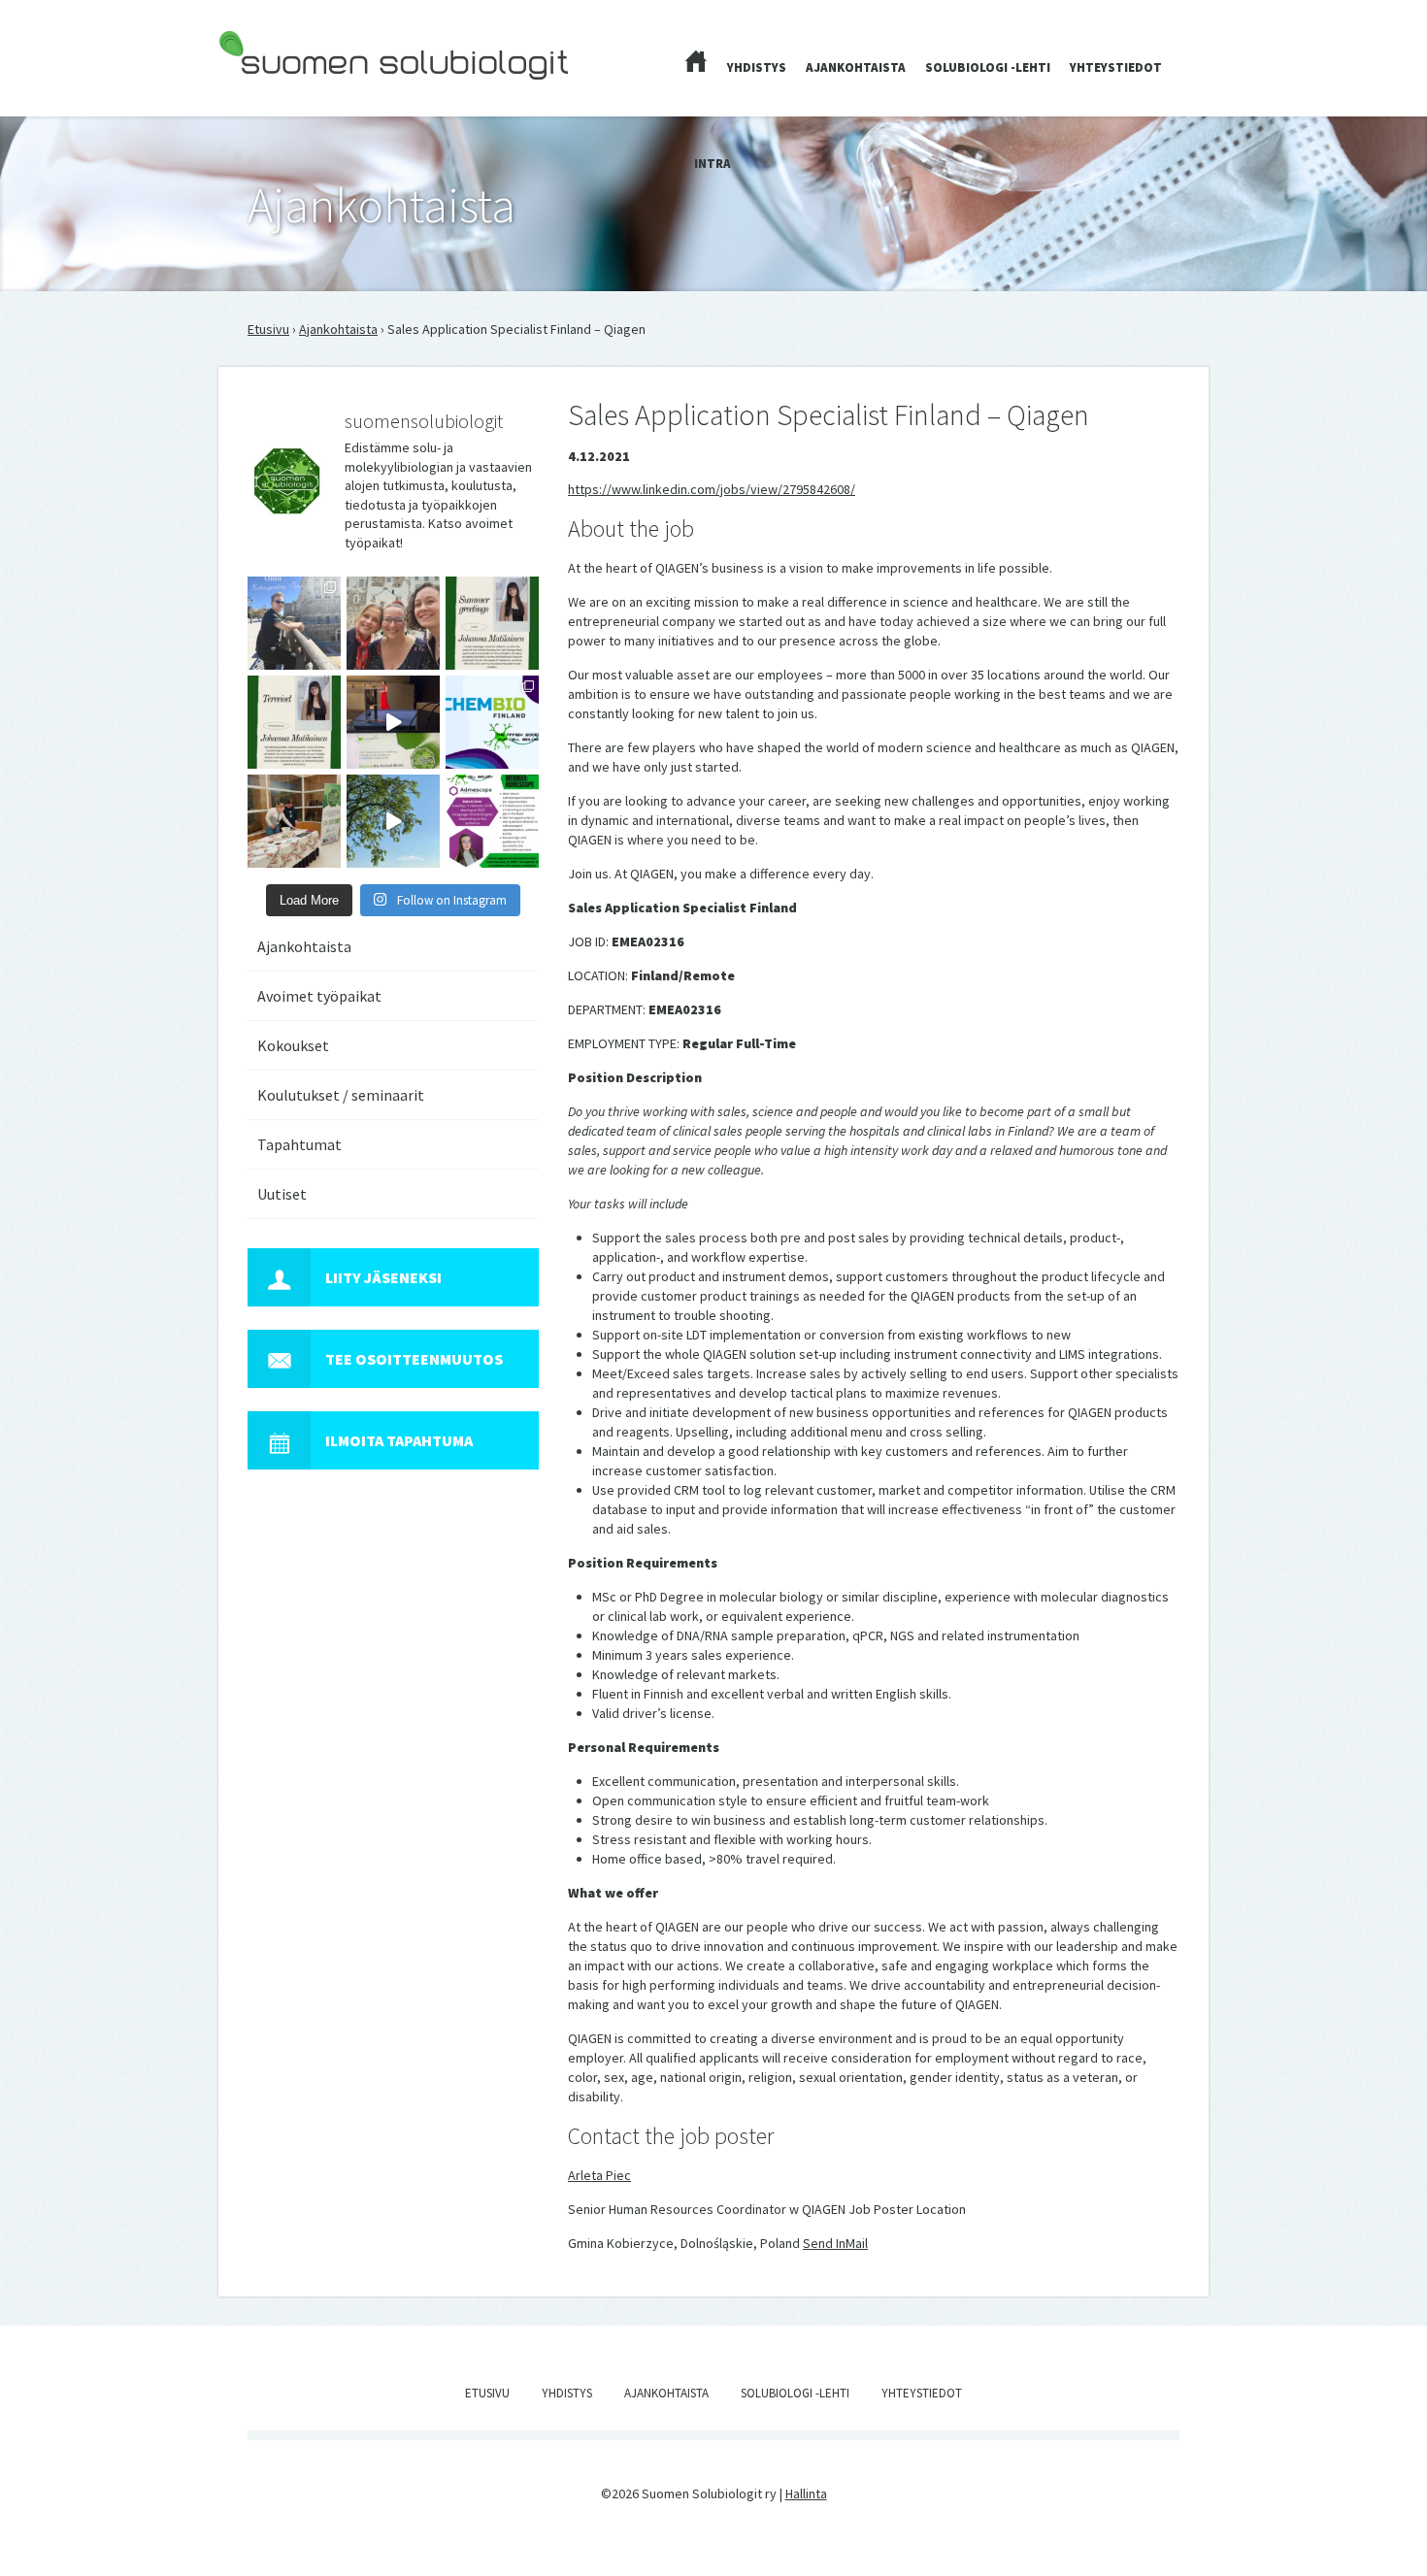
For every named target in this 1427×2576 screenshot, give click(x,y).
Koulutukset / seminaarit (341, 1095)
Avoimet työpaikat (319, 996)
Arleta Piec (599, 2175)
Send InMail (835, 2243)
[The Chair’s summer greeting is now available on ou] (492, 623)
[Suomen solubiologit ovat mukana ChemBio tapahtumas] (492, 722)
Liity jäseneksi (383, 1277)
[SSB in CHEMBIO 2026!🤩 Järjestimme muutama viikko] (393, 722)
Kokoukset (293, 1045)
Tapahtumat (299, 1144)
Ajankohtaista (856, 67)
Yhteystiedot (1116, 67)
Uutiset (282, 1194)
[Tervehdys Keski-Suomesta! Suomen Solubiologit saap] (294, 821)
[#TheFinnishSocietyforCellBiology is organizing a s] (492, 821)
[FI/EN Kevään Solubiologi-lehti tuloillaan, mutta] (393, 623)
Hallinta (806, 2493)
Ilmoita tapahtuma (399, 1440)
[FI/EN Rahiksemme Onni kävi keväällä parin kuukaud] (294, 623)
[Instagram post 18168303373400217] (393, 821)
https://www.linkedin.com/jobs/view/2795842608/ (712, 489)
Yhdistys (757, 67)
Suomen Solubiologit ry (286, 93)
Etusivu (268, 329)
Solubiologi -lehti (988, 67)
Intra (713, 164)
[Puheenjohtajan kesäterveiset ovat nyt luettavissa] (294, 722)
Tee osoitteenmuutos (414, 1359)
